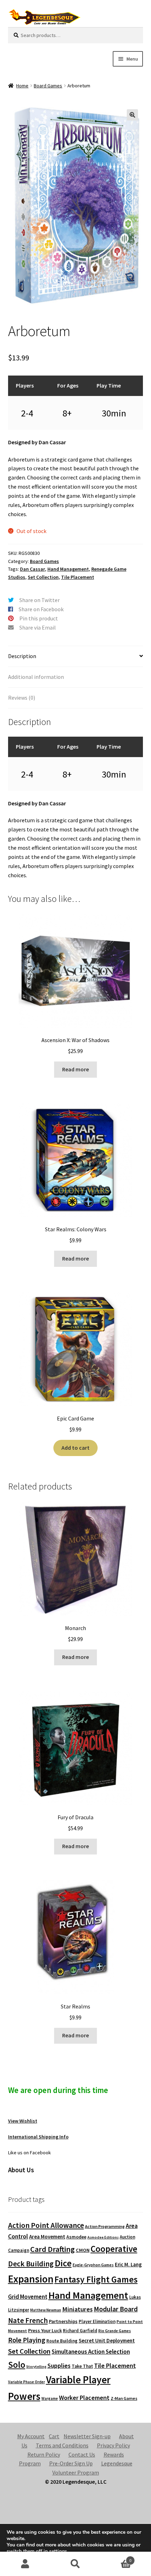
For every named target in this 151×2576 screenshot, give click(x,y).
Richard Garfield (80, 2331)
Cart (54, 2436)
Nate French (28, 2320)
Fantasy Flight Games (96, 2279)
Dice (63, 2263)
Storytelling (36, 2367)
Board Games (48, 86)
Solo (17, 2365)
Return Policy (44, 2454)
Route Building (62, 2341)
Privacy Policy (113, 2445)
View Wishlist (23, 2121)
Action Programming (105, 2226)
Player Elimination (97, 2321)
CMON (83, 2250)
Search (75, 2564)
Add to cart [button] (75, 1448)
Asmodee (76, 2237)
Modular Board (116, 2309)
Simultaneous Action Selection (91, 2352)
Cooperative (114, 2249)
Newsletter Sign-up (87, 2436)
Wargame (50, 2398)
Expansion (31, 2279)
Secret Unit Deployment (107, 2340)
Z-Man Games (124, 2398)
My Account (31, 2436)
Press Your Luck (45, 2330)
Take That (82, 2366)
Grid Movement (28, 2297)
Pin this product (39, 618)
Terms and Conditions (62, 2445)
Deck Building (31, 2264)
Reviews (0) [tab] (22, 698)
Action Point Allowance (46, 2225)
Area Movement (47, 2237)
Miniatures (77, 2309)
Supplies (59, 2366)
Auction (127, 2237)
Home (22, 86)
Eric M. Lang (128, 2264)
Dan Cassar (32, 569)
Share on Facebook (41, 609)
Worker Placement (84, 2398)
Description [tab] (22, 656)
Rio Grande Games (115, 2331)
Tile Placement (78, 577)
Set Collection (43, 577)
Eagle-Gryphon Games (93, 2265)
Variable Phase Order (27, 2382)
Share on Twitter (40, 600)
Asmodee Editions (103, 2237)
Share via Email (38, 627)
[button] (132, 115)
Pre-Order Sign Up (71, 2463)
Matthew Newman (46, 2310)
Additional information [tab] (36, 677)
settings (58, 2551)
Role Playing (27, 2340)
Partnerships (63, 2321)
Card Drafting (52, 2249)
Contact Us (82, 2454)
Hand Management (68, 569)
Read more (75, 1069)
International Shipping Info (38, 2137)
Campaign (19, 2250)
